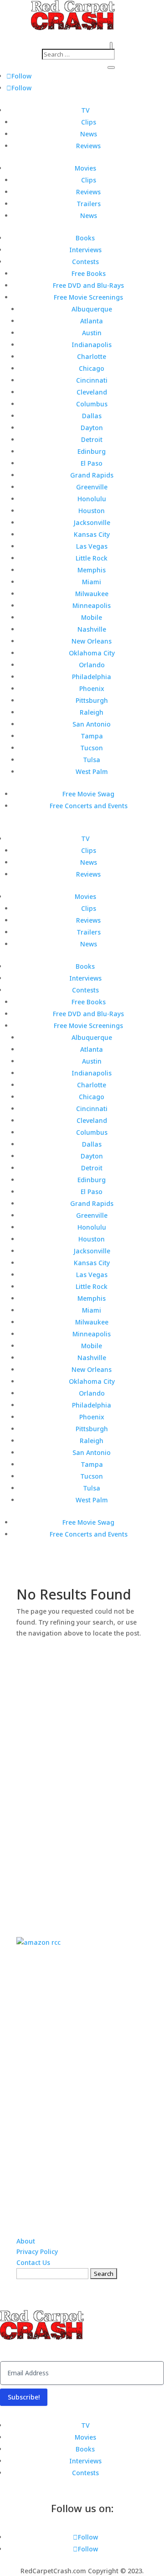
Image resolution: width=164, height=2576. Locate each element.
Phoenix (92, 688)
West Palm (92, 771)
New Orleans (92, 641)
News (89, 134)
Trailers (89, 204)
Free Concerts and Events (89, 806)
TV (85, 110)
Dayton (92, 428)
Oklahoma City (92, 653)
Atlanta (92, 321)
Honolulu (92, 499)
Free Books (89, 273)
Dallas (92, 416)
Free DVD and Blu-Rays (88, 285)
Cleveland (92, 392)
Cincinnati (92, 380)
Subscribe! (24, 2397)
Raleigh (92, 712)
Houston (92, 511)
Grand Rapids (92, 475)
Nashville (92, 629)
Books (85, 238)
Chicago (92, 368)
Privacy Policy (37, 2251)
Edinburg (92, 451)
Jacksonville (92, 522)
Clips (89, 122)
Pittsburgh (92, 700)
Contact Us (33, 2262)
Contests (85, 262)
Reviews (88, 146)
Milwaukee (92, 594)
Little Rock (92, 558)
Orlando (92, 665)
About (26, 2241)
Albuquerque (92, 309)
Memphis (92, 570)
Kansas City (92, 534)
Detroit (92, 439)
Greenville (92, 487)
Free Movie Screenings (88, 297)
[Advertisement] (85, 1776)
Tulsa (92, 760)
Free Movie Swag (88, 794)
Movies (85, 168)
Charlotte (92, 356)
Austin (92, 333)
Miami (92, 582)
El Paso (92, 463)
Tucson (92, 748)
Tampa (92, 736)
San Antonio (92, 724)
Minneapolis (92, 605)
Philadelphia (92, 677)
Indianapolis (92, 345)
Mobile (92, 617)
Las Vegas (92, 546)
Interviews (85, 250)
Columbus (92, 404)
